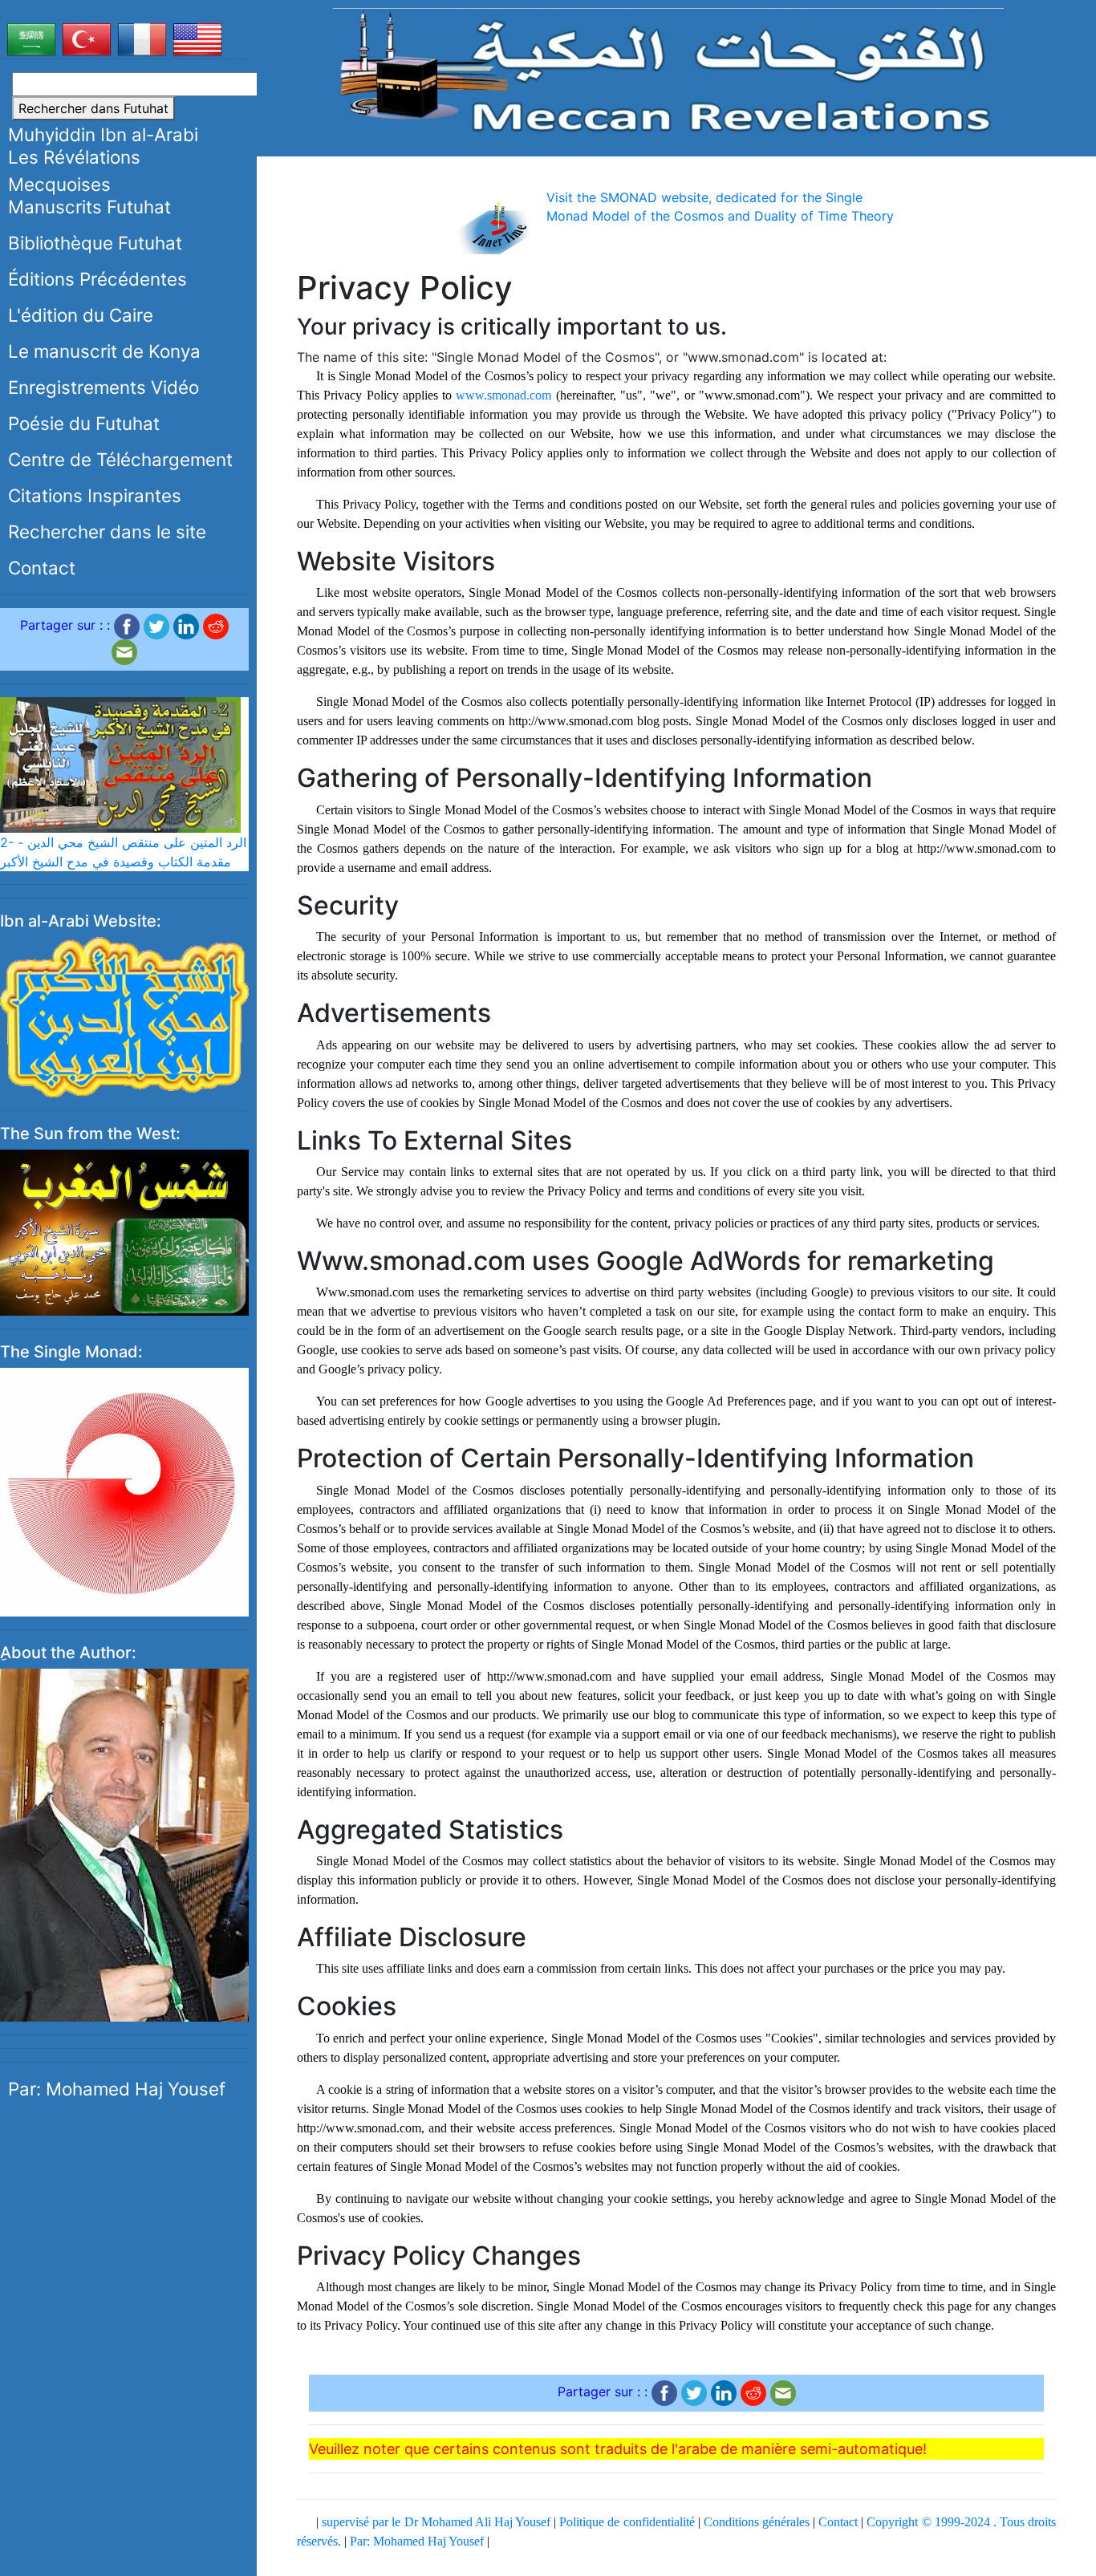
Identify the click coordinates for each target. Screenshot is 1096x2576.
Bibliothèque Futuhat (95, 243)
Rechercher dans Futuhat (93, 108)
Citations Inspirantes (95, 495)
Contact (42, 568)
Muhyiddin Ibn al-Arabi (103, 134)
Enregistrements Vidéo (104, 387)
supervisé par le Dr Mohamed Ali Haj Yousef (436, 2522)
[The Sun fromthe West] (124, 1231)
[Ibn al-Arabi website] (124, 1016)
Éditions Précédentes (97, 279)
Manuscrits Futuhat (89, 207)
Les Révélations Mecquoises (74, 170)
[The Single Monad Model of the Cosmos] (124, 1491)
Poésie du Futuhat (84, 423)
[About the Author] (124, 1844)
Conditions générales (757, 2522)
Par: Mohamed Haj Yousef (117, 2089)
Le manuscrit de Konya (104, 351)
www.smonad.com (503, 395)
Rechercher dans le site (107, 531)
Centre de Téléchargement (120, 459)
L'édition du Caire (81, 315)
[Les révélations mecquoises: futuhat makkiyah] (669, 73)
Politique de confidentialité (627, 2522)
